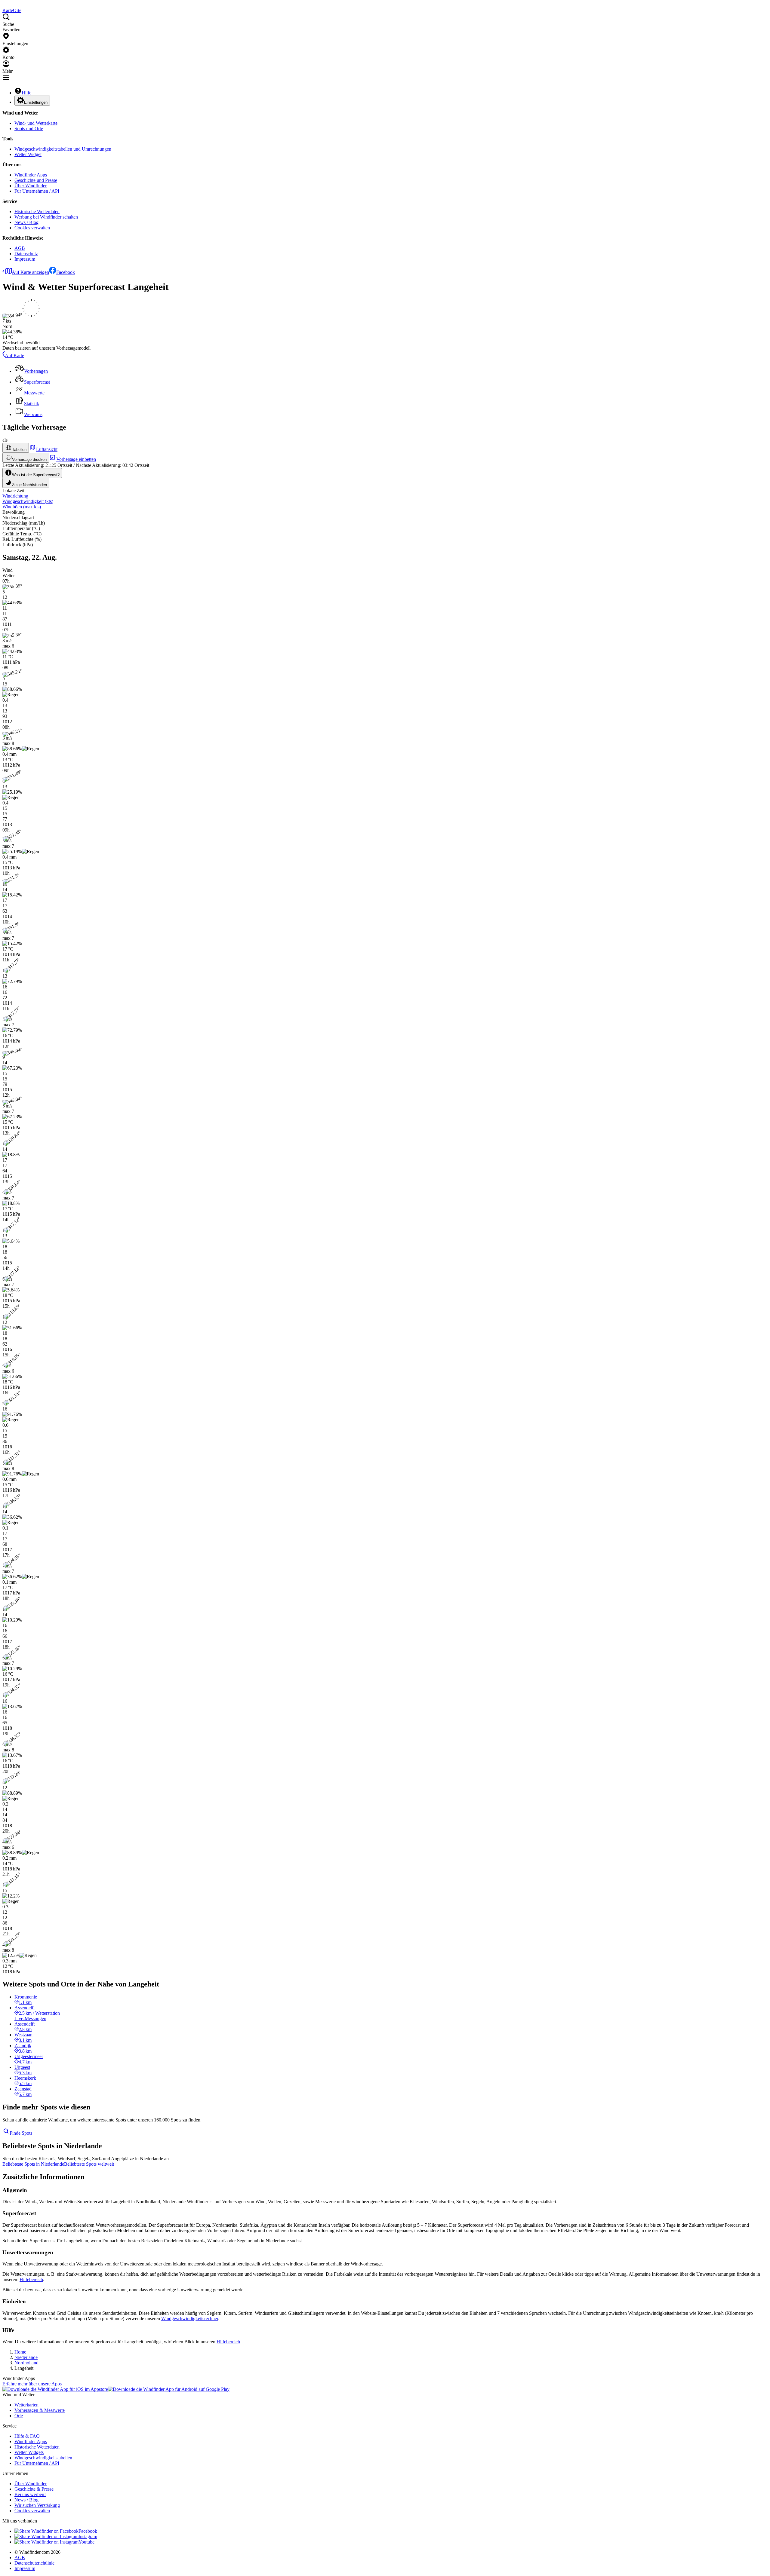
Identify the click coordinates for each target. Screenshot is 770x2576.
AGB (20, 248)
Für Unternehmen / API (37, 191)
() (28, 501)
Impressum (25, 259)
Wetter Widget (28, 154)
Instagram (88, 2536)
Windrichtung (15, 496)
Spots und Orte (29, 129)
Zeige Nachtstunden (29, 485)
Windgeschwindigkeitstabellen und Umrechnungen (63, 149)
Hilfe (26, 93)
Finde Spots (21, 2133)
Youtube (86, 2542)
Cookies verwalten (32, 228)
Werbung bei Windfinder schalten (46, 217)
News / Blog (26, 222)
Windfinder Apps (31, 175)
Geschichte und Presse (36, 180)
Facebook (66, 272)
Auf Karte (14, 355)
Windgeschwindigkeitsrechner (190, 2319)
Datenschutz (26, 254)
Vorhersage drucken (29, 459)
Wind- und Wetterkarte (36, 123)
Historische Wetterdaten (37, 211)
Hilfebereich (31, 2279)
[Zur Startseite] (3, 5)
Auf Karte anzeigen (30, 272)
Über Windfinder (31, 186)
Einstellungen (36, 102)
